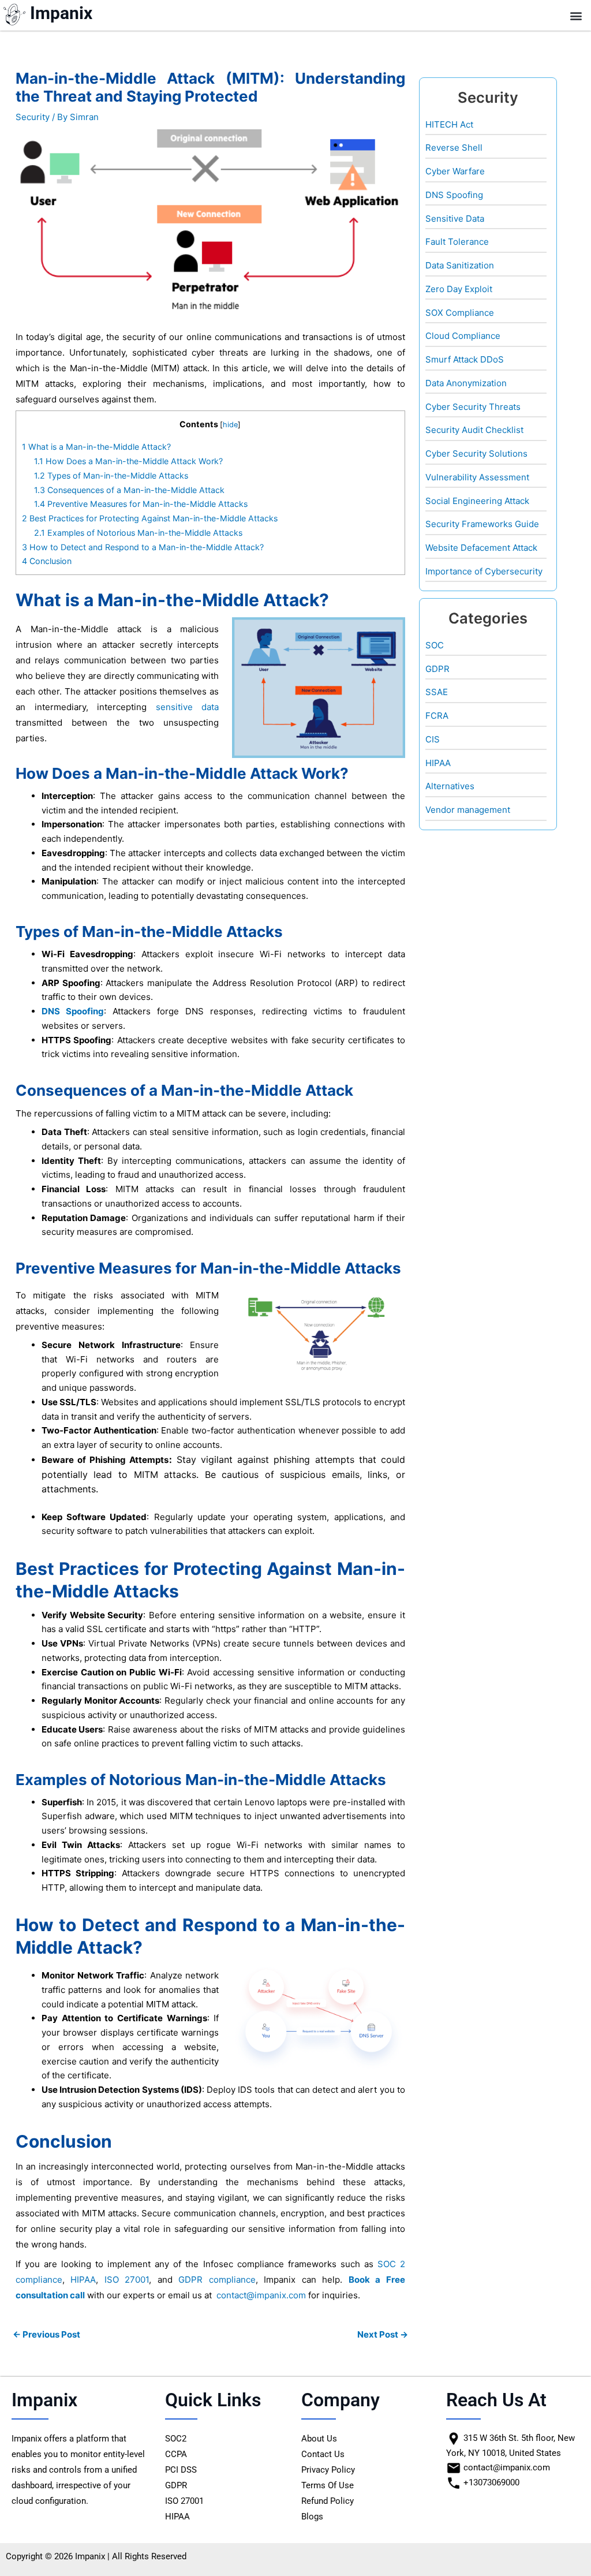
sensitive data (188, 707)
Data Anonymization (466, 383)
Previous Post (46, 2334)
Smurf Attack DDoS (465, 359)
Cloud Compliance (463, 336)
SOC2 (176, 2439)
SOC (435, 645)
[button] (576, 15)
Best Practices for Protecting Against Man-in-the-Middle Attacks (150, 518)
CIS (433, 739)
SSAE (437, 692)
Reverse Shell (454, 148)
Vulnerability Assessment (477, 477)
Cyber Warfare (455, 171)
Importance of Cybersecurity (484, 571)
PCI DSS (181, 2470)
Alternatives (450, 786)
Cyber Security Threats (473, 407)
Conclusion (47, 561)
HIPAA (83, 2280)
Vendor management (468, 810)
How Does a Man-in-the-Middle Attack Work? (128, 461)
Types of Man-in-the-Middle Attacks (111, 475)
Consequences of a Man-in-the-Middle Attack (129, 490)
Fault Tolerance (457, 242)
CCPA (176, 2454)
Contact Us (323, 2454)
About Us (319, 2439)
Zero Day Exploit (459, 289)
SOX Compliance (460, 313)
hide (230, 425)
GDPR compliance (217, 2280)
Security (33, 117)
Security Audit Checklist (474, 430)
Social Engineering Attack (477, 501)
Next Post (383, 2334)
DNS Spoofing (73, 1011)
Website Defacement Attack (481, 548)
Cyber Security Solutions (476, 453)
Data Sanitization (460, 265)
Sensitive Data (455, 219)
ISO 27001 (127, 2280)
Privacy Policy (328, 2470)
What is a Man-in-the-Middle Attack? (96, 447)
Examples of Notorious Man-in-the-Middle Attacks (138, 533)
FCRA (437, 716)
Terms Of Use (328, 2485)
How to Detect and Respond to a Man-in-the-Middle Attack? (143, 547)
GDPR (437, 669)
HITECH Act (449, 124)
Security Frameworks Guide (482, 524)
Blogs (312, 2517)
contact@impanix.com (261, 2295)
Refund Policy (328, 2501)
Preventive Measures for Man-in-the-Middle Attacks (141, 504)
